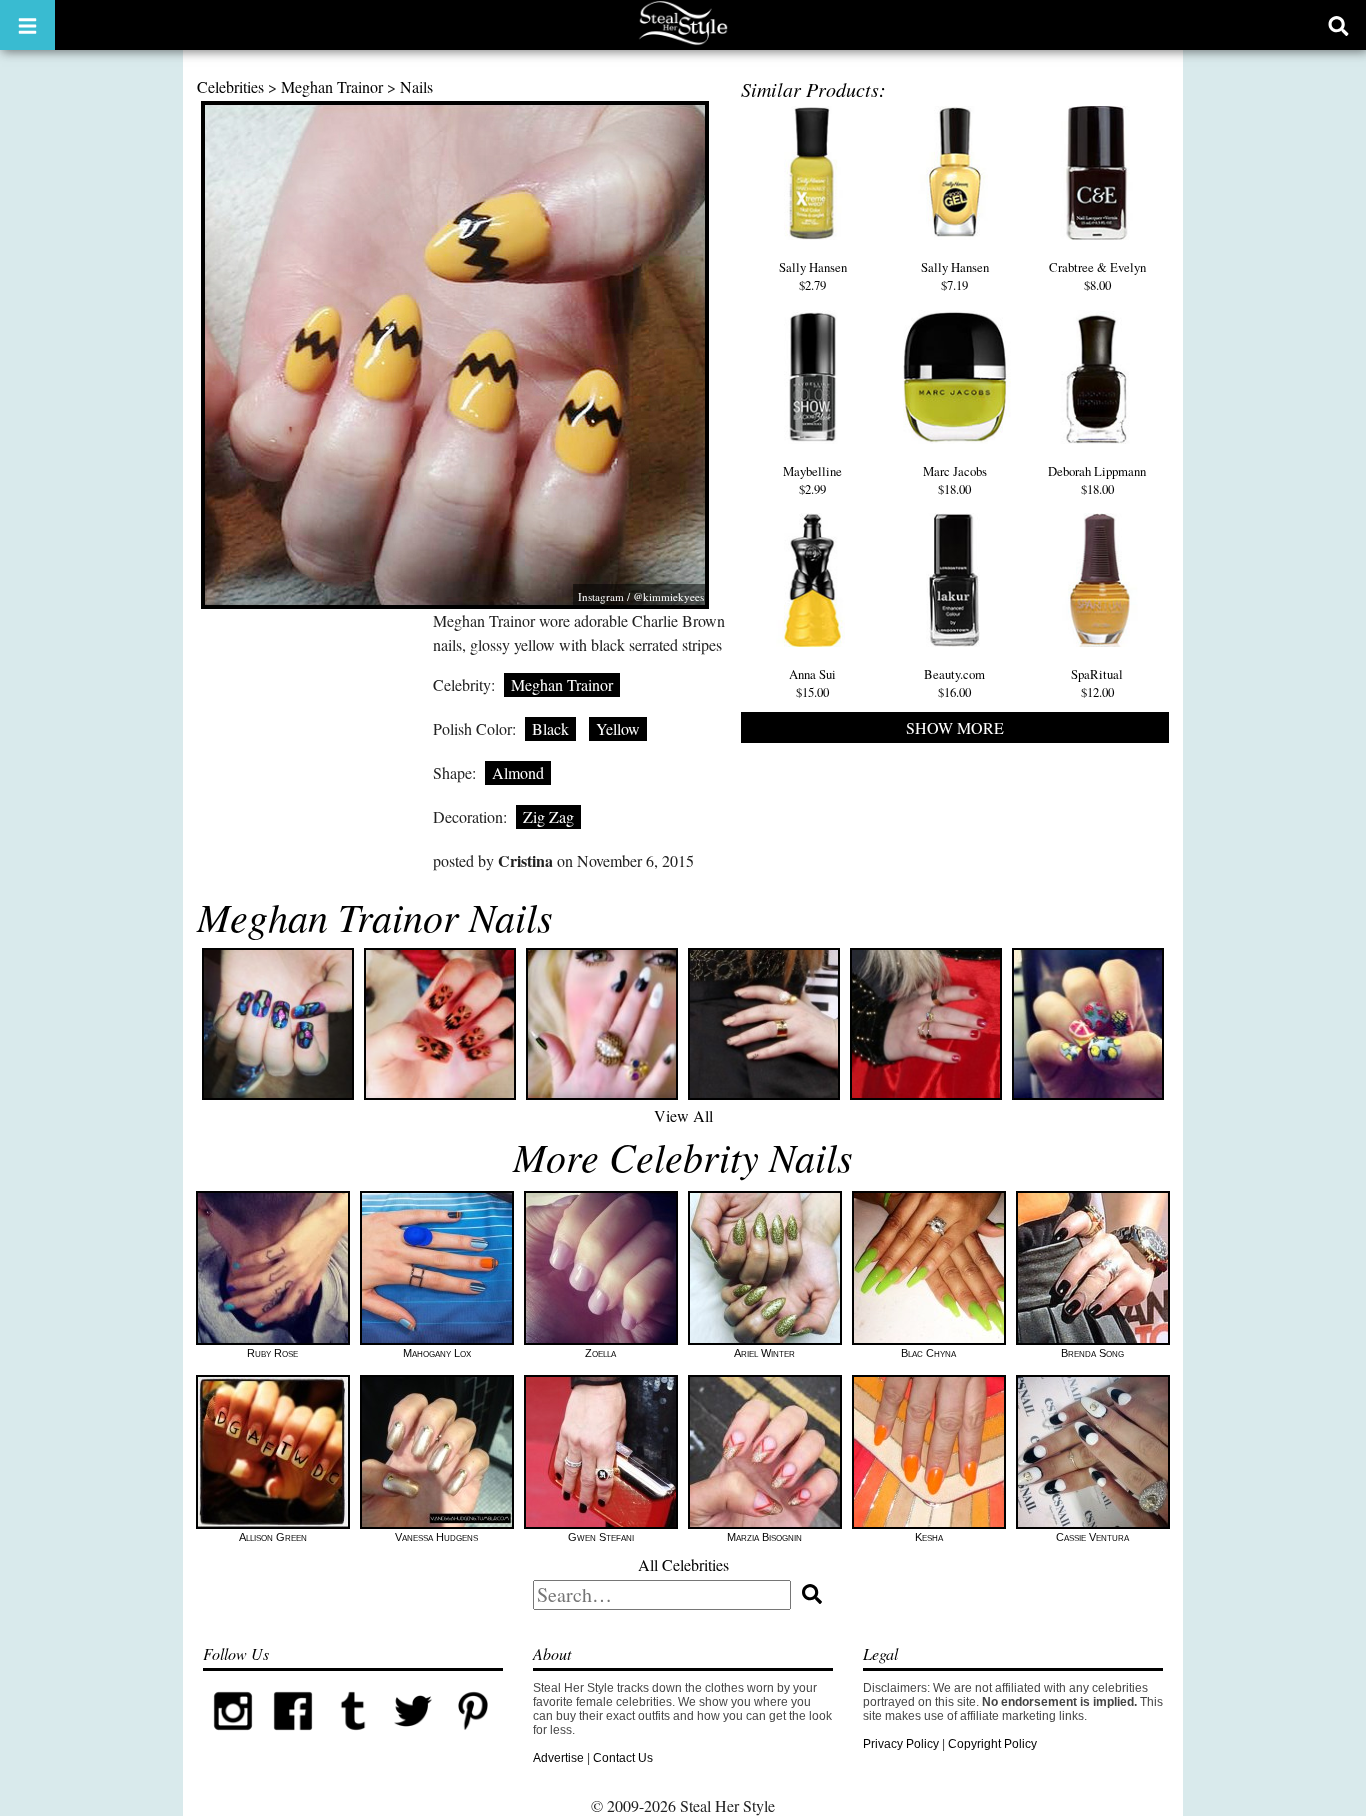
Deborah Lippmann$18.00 (1097, 480)
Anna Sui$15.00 (812, 683)
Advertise (558, 1758)
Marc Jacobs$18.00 (955, 480)
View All (683, 1115)
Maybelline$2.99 (812, 480)
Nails (416, 86)
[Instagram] (233, 1737)
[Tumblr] (353, 1737)
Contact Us (623, 1758)
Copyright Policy (992, 1744)
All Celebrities (683, 1564)
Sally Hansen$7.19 (955, 276)
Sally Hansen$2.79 (813, 276)
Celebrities (230, 86)
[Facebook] (293, 1737)
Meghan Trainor (332, 86)
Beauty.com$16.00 (954, 683)
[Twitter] (413, 1737)
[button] (27, 25)
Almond (518, 772)
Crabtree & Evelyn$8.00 (1097, 276)
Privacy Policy (901, 1744)
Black (550, 728)
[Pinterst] (473, 1737)
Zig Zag (548, 816)
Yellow (618, 728)
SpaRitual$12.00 (1097, 683)
